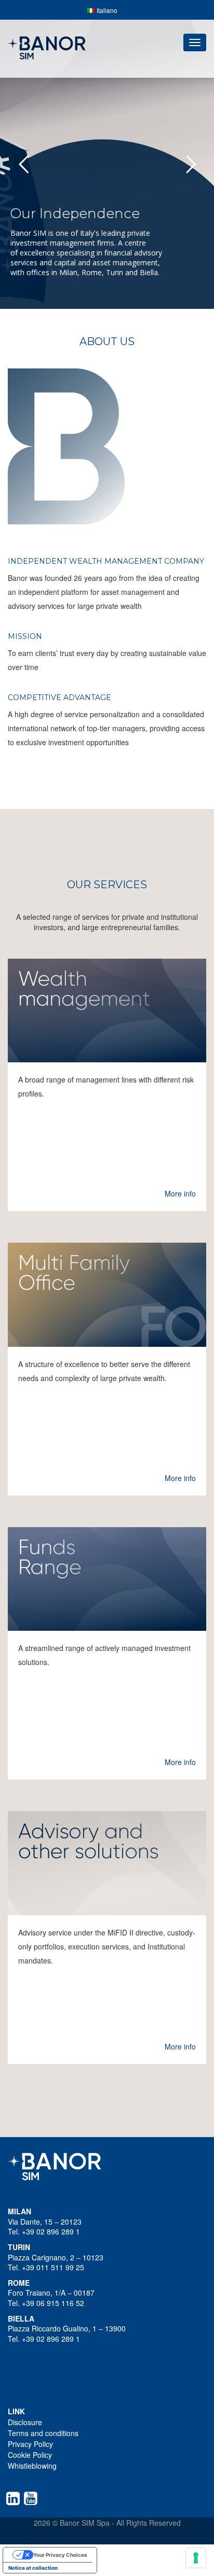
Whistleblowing (32, 2466)
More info (180, 1193)
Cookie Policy (30, 2455)
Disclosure (25, 2422)
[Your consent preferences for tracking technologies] (196, 2558)
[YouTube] (33, 2498)
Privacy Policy (30, 2444)
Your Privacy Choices (60, 2555)
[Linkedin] (15, 2498)
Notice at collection (33, 2568)
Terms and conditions (43, 2433)
